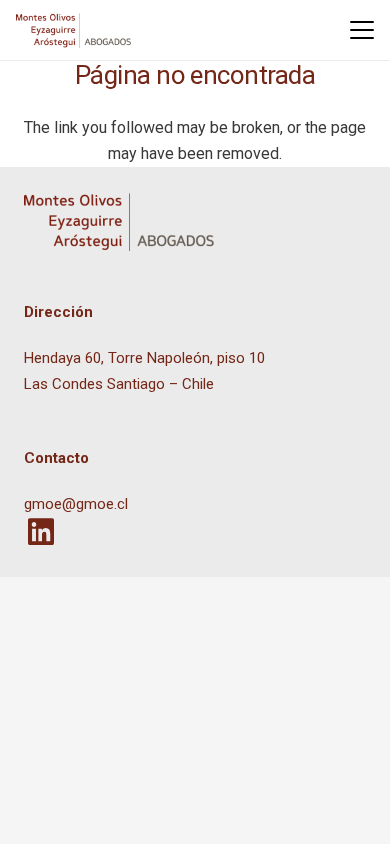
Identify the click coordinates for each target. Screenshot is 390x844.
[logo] (73, 30)
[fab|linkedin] (40, 532)
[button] (362, 30)
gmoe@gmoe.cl (76, 504)
